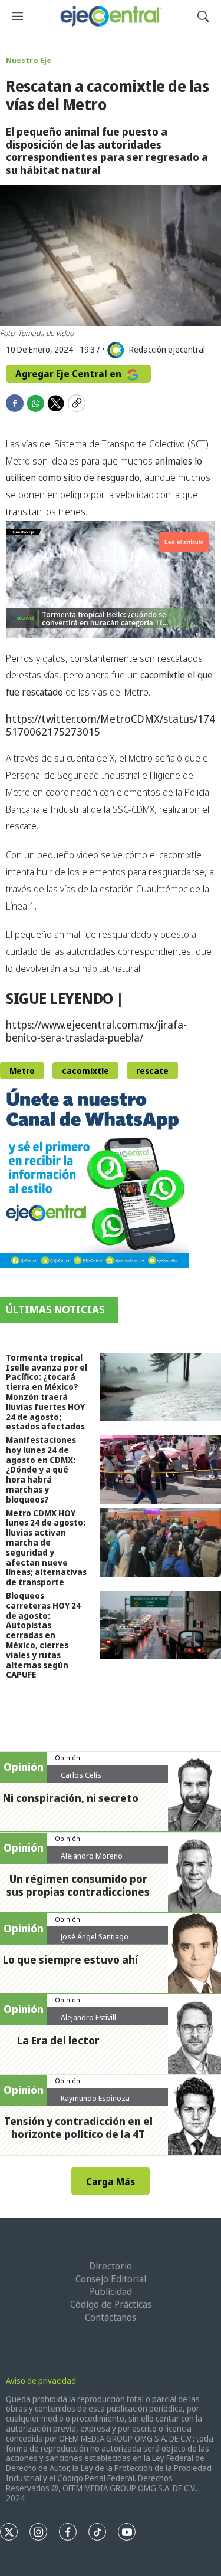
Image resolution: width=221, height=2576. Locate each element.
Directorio (111, 2266)
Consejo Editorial (111, 2279)
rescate (152, 1071)
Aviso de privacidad (41, 2381)
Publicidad (111, 2291)
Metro (22, 1071)
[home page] (111, 16)
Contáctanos (111, 2317)
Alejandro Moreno (92, 1856)
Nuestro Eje (29, 60)
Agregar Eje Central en (70, 374)
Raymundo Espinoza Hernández (95, 2103)
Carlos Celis (81, 1775)
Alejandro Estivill (88, 2017)
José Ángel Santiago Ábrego (95, 1941)
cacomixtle (85, 1071)
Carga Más (111, 2182)
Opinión (67, 1758)
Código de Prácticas (111, 2304)
